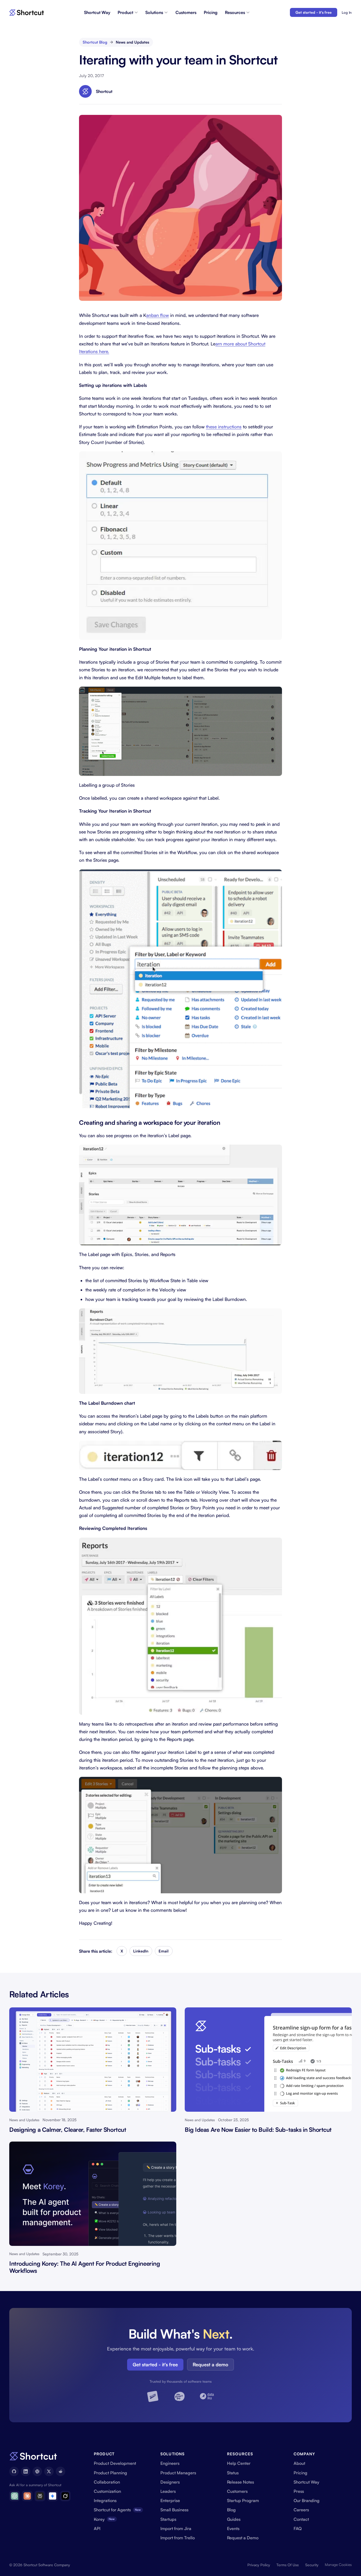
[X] (49, 2471)
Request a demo (210, 2364)
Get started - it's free (314, 12)
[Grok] (65, 2496)
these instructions (224, 427)
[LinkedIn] (26, 2471)
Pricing (211, 12)
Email (164, 1951)
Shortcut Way (97, 12)
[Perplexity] (40, 2496)
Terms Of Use (288, 2565)
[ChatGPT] (15, 2496)
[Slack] (37, 2471)
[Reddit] (61, 2471)
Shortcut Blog (95, 42)
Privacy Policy (259, 2565)
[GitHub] (14, 2471)
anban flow (158, 315)
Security (312, 2565)
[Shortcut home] (27, 13)
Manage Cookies (338, 2565)
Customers (186, 12)
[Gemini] (53, 2496)
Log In (347, 12)
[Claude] (27, 2496)
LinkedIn (141, 1951)
